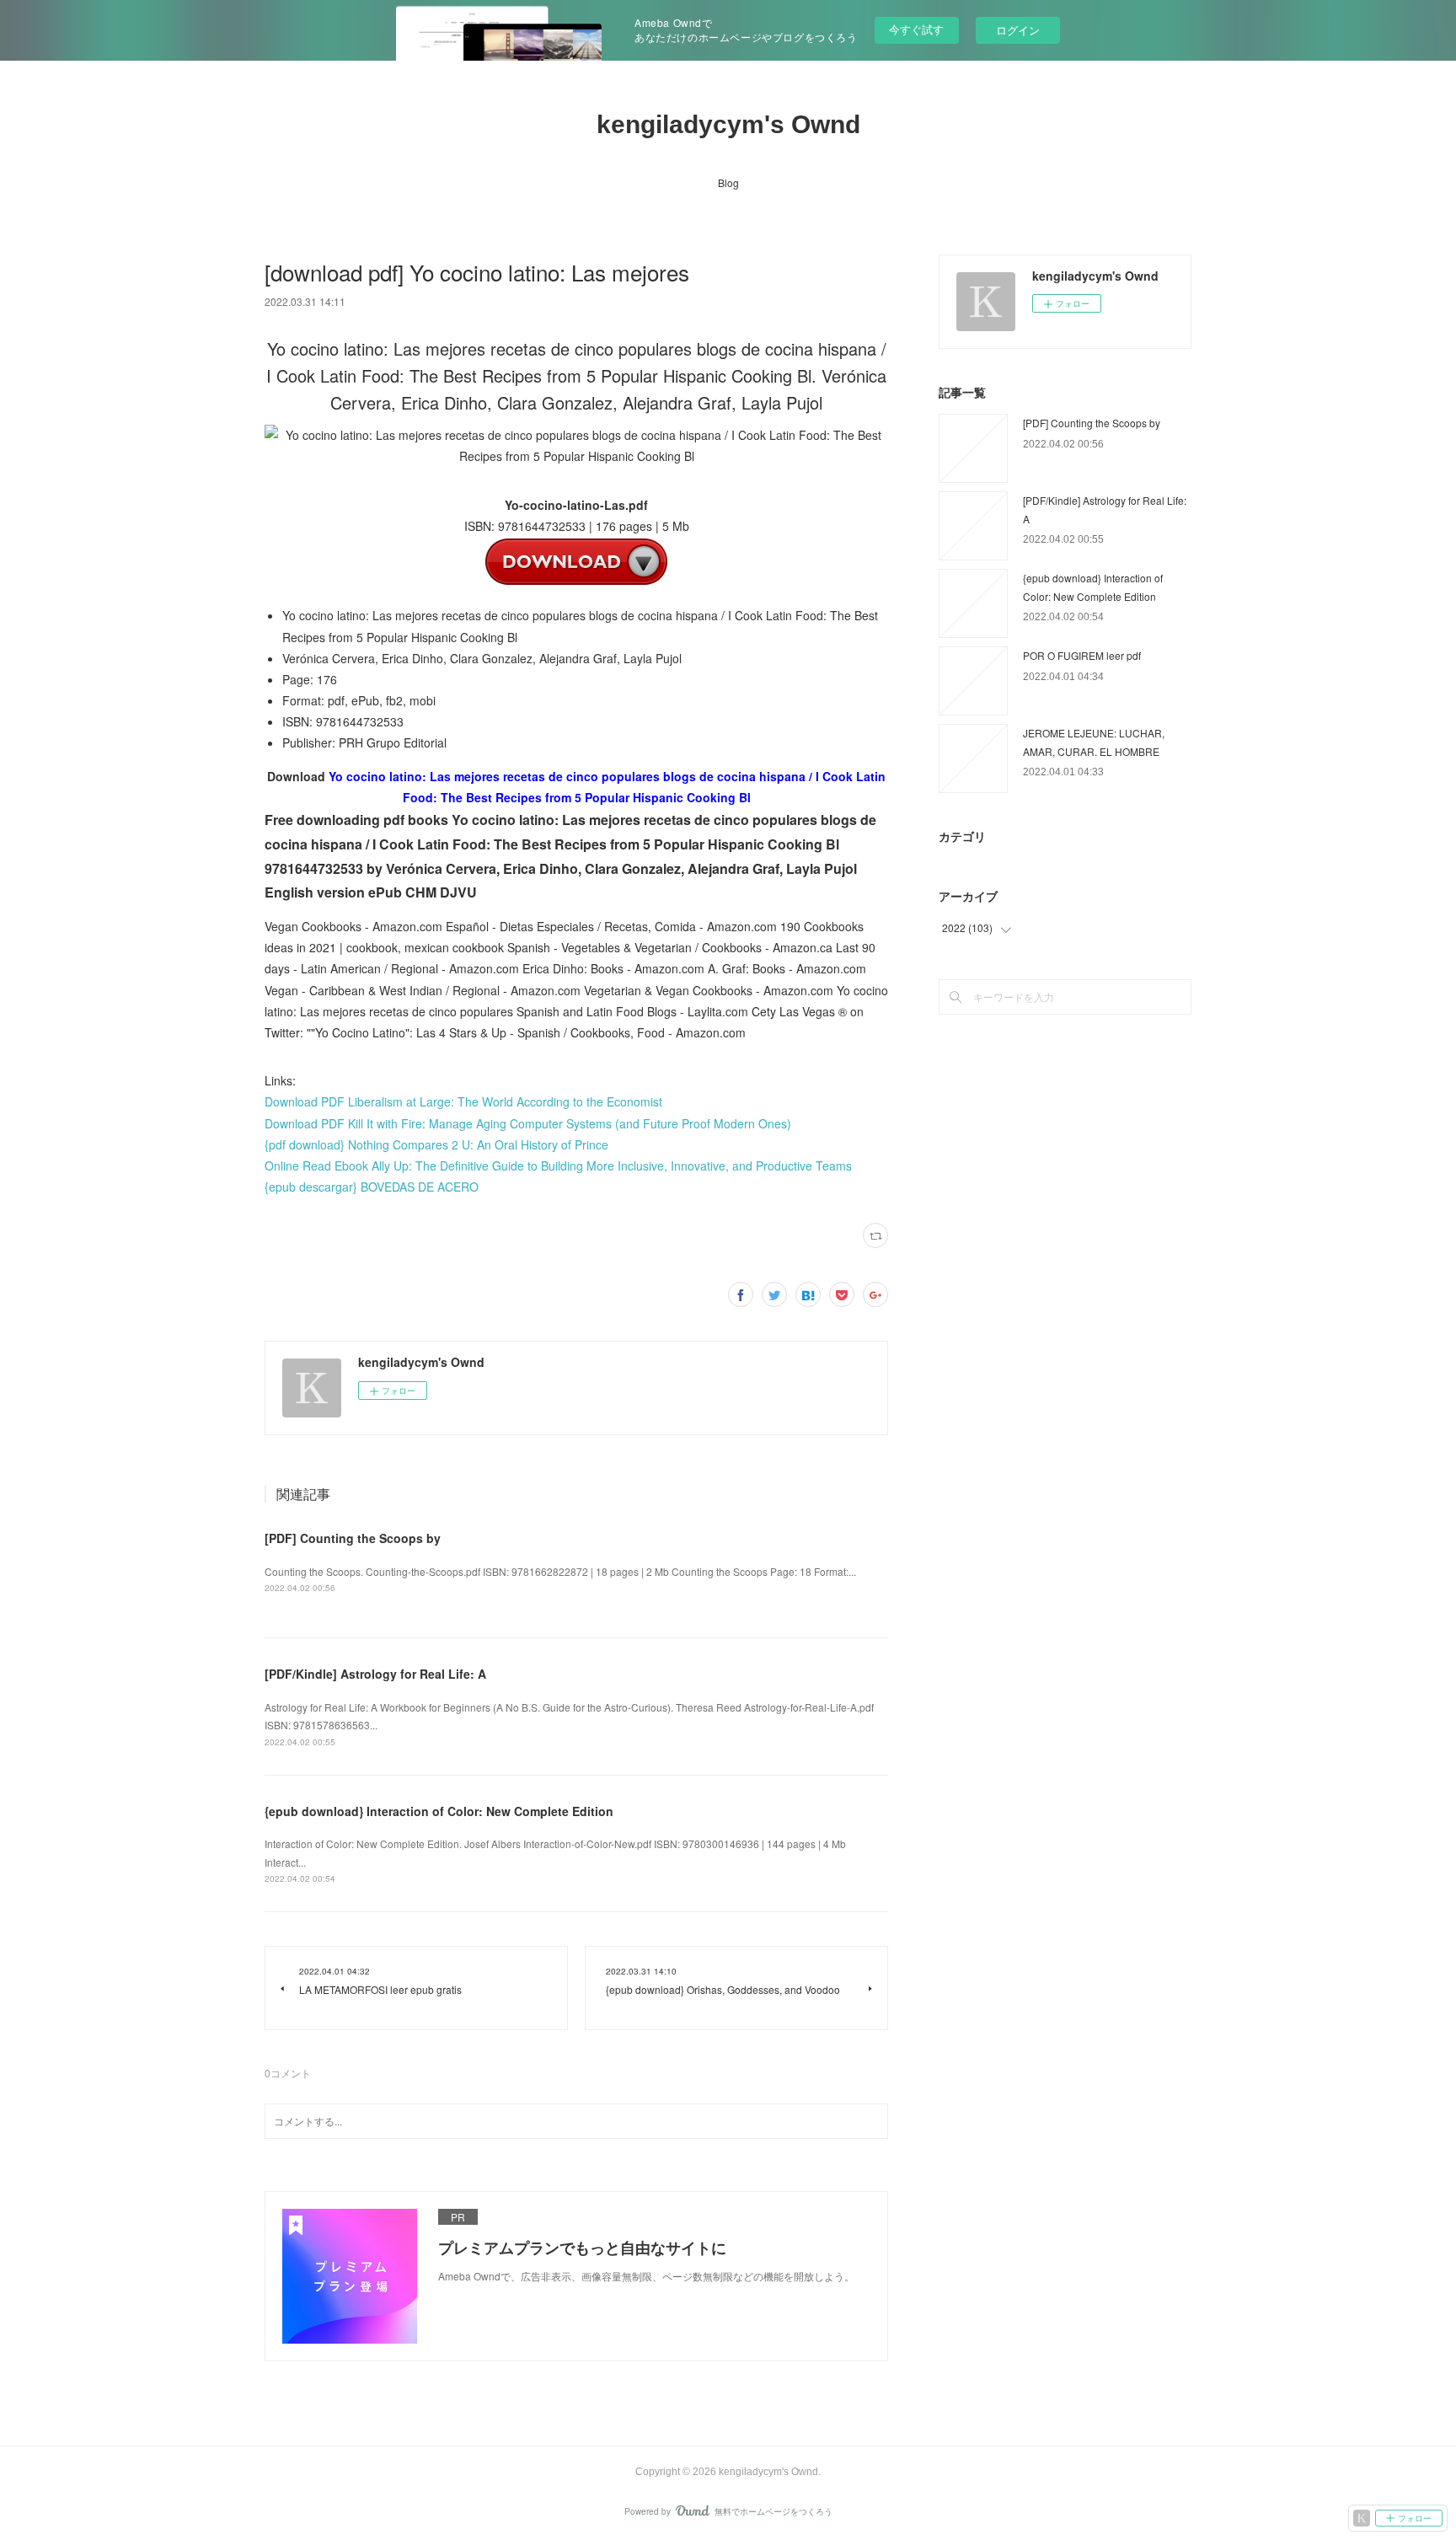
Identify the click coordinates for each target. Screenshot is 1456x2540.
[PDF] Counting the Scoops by (353, 1538)
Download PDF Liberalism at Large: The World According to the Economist (463, 1101)
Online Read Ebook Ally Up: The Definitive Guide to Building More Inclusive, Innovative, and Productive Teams (558, 1166)
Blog (728, 182)
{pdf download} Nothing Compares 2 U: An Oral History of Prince (436, 1144)
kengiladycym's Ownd (728, 124)
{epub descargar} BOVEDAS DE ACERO (372, 1187)
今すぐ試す (916, 29)
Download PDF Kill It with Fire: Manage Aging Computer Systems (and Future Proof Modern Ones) (528, 1123)
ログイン (1018, 30)
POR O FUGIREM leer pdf (1082, 655)
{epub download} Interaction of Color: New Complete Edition (439, 1811)
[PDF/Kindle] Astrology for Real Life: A (375, 1674)
